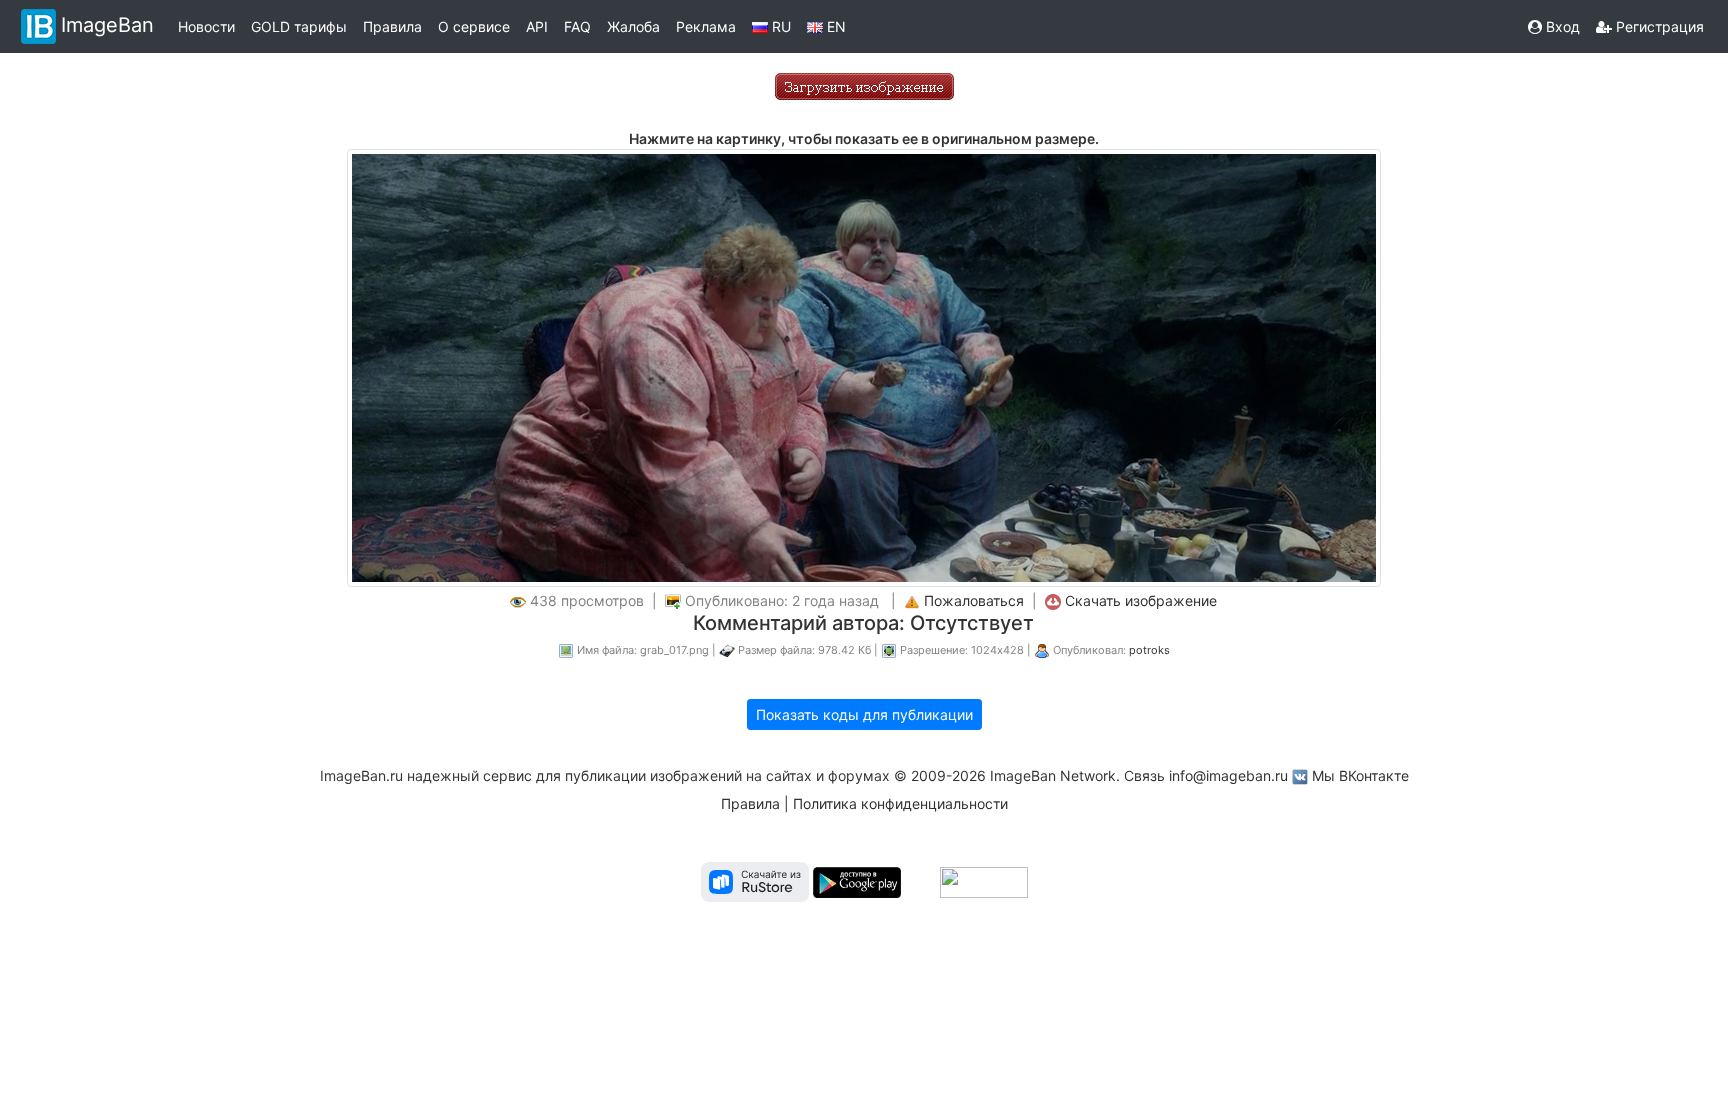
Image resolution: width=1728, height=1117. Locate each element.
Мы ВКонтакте (1360, 775)
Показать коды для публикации (864, 714)
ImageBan (107, 25)
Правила (392, 26)
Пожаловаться (974, 600)
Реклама (706, 26)
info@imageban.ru (1228, 775)
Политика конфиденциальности (900, 803)
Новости (206, 26)
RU (779, 26)
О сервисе (474, 26)
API (537, 26)
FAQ (577, 26)
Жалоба (633, 26)
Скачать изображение (1141, 600)
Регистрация (1658, 26)
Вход (1561, 26)
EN (834, 26)
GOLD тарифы (299, 26)
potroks (1149, 650)
